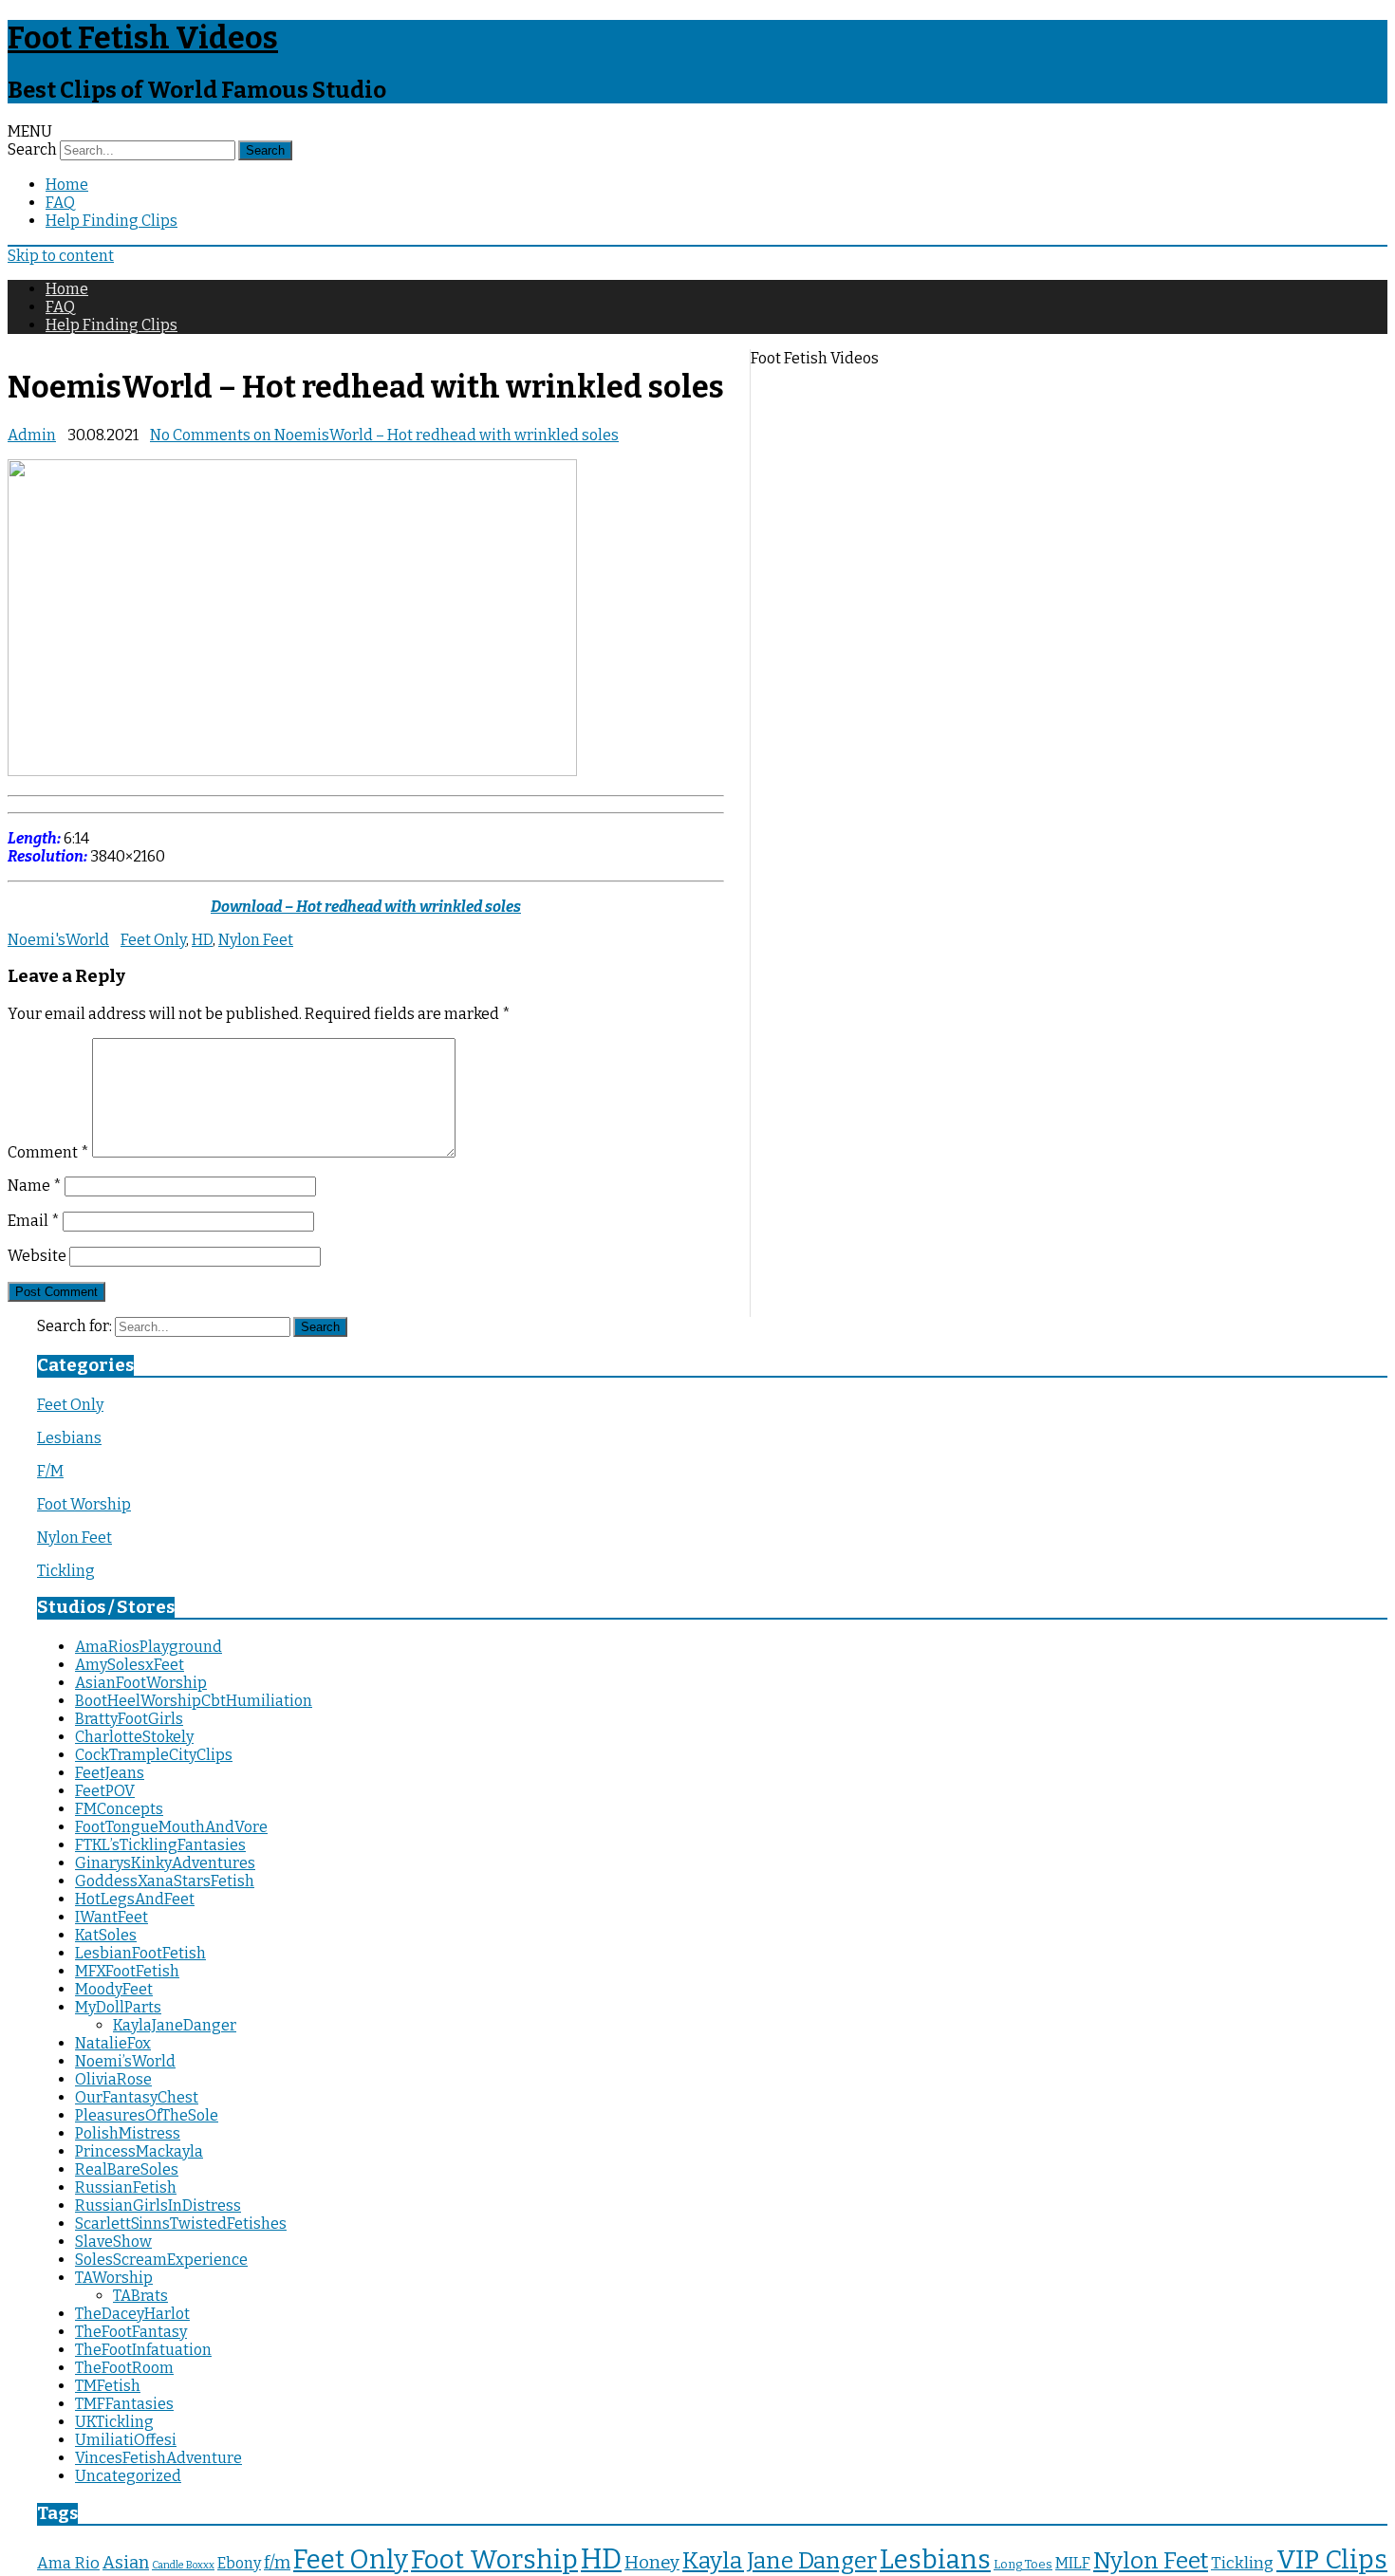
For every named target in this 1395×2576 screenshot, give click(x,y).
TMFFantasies (124, 2404)
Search (32, 149)
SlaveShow (113, 2242)
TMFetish (108, 2386)
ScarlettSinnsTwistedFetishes (181, 2224)
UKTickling (114, 2422)
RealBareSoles (127, 2169)
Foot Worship (84, 1504)
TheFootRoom (124, 2368)
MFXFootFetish (127, 1971)
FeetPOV (105, 1791)
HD (202, 940)
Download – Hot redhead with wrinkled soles (366, 907)
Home (67, 185)
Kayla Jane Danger (780, 2560)
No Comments (384, 435)
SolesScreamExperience (161, 2260)
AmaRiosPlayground (149, 1647)
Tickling (66, 1571)
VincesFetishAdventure (158, 2458)
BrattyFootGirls (129, 1719)
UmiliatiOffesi (126, 2440)
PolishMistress (128, 2133)
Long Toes (1023, 2564)
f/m (277, 2563)
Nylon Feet (256, 940)
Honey (652, 2563)
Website (37, 1256)
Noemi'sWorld (58, 940)
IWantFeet (112, 1917)
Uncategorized (128, 2476)
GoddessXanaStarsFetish (165, 1881)
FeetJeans (110, 1773)
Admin (32, 435)
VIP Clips (1332, 2559)
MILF (1073, 2563)
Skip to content (61, 256)
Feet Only (153, 940)
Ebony (239, 2563)
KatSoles (106, 1935)
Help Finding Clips (112, 221)
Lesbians (69, 1438)
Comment (48, 1152)
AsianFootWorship (141, 1683)
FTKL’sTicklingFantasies (160, 1845)
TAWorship (114, 2278)
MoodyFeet (114, 1989)
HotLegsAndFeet (135, 1899)
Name (35, 1186)
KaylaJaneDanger (175, 2025)
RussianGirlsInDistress (158, 2205)
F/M (50, 1471)
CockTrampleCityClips (154, 1755)
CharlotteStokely (134, 1737)
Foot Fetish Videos (143, 38)
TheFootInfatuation (143, 2350)
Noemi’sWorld (125, 2061)
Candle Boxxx (183, 2565)
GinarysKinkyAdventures (165, 1863)
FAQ (60, 203)
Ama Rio (68, 2563)
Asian (126, 2563)
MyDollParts (118, 2007)
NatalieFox (113, 2043)
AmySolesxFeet (130, 1665)
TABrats (140, 2296)
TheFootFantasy (131, 2332)
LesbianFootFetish (140, 1953)
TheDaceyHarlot (132, 2314)
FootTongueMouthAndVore (171, 1827)
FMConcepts (119, 1809)
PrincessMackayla (139, 2151)
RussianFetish (126, 2187)
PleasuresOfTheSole (147, 2115)
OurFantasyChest (137, 2097)
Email (34, 1221)
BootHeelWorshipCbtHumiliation (194, 1701)
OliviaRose (113, 2079)
